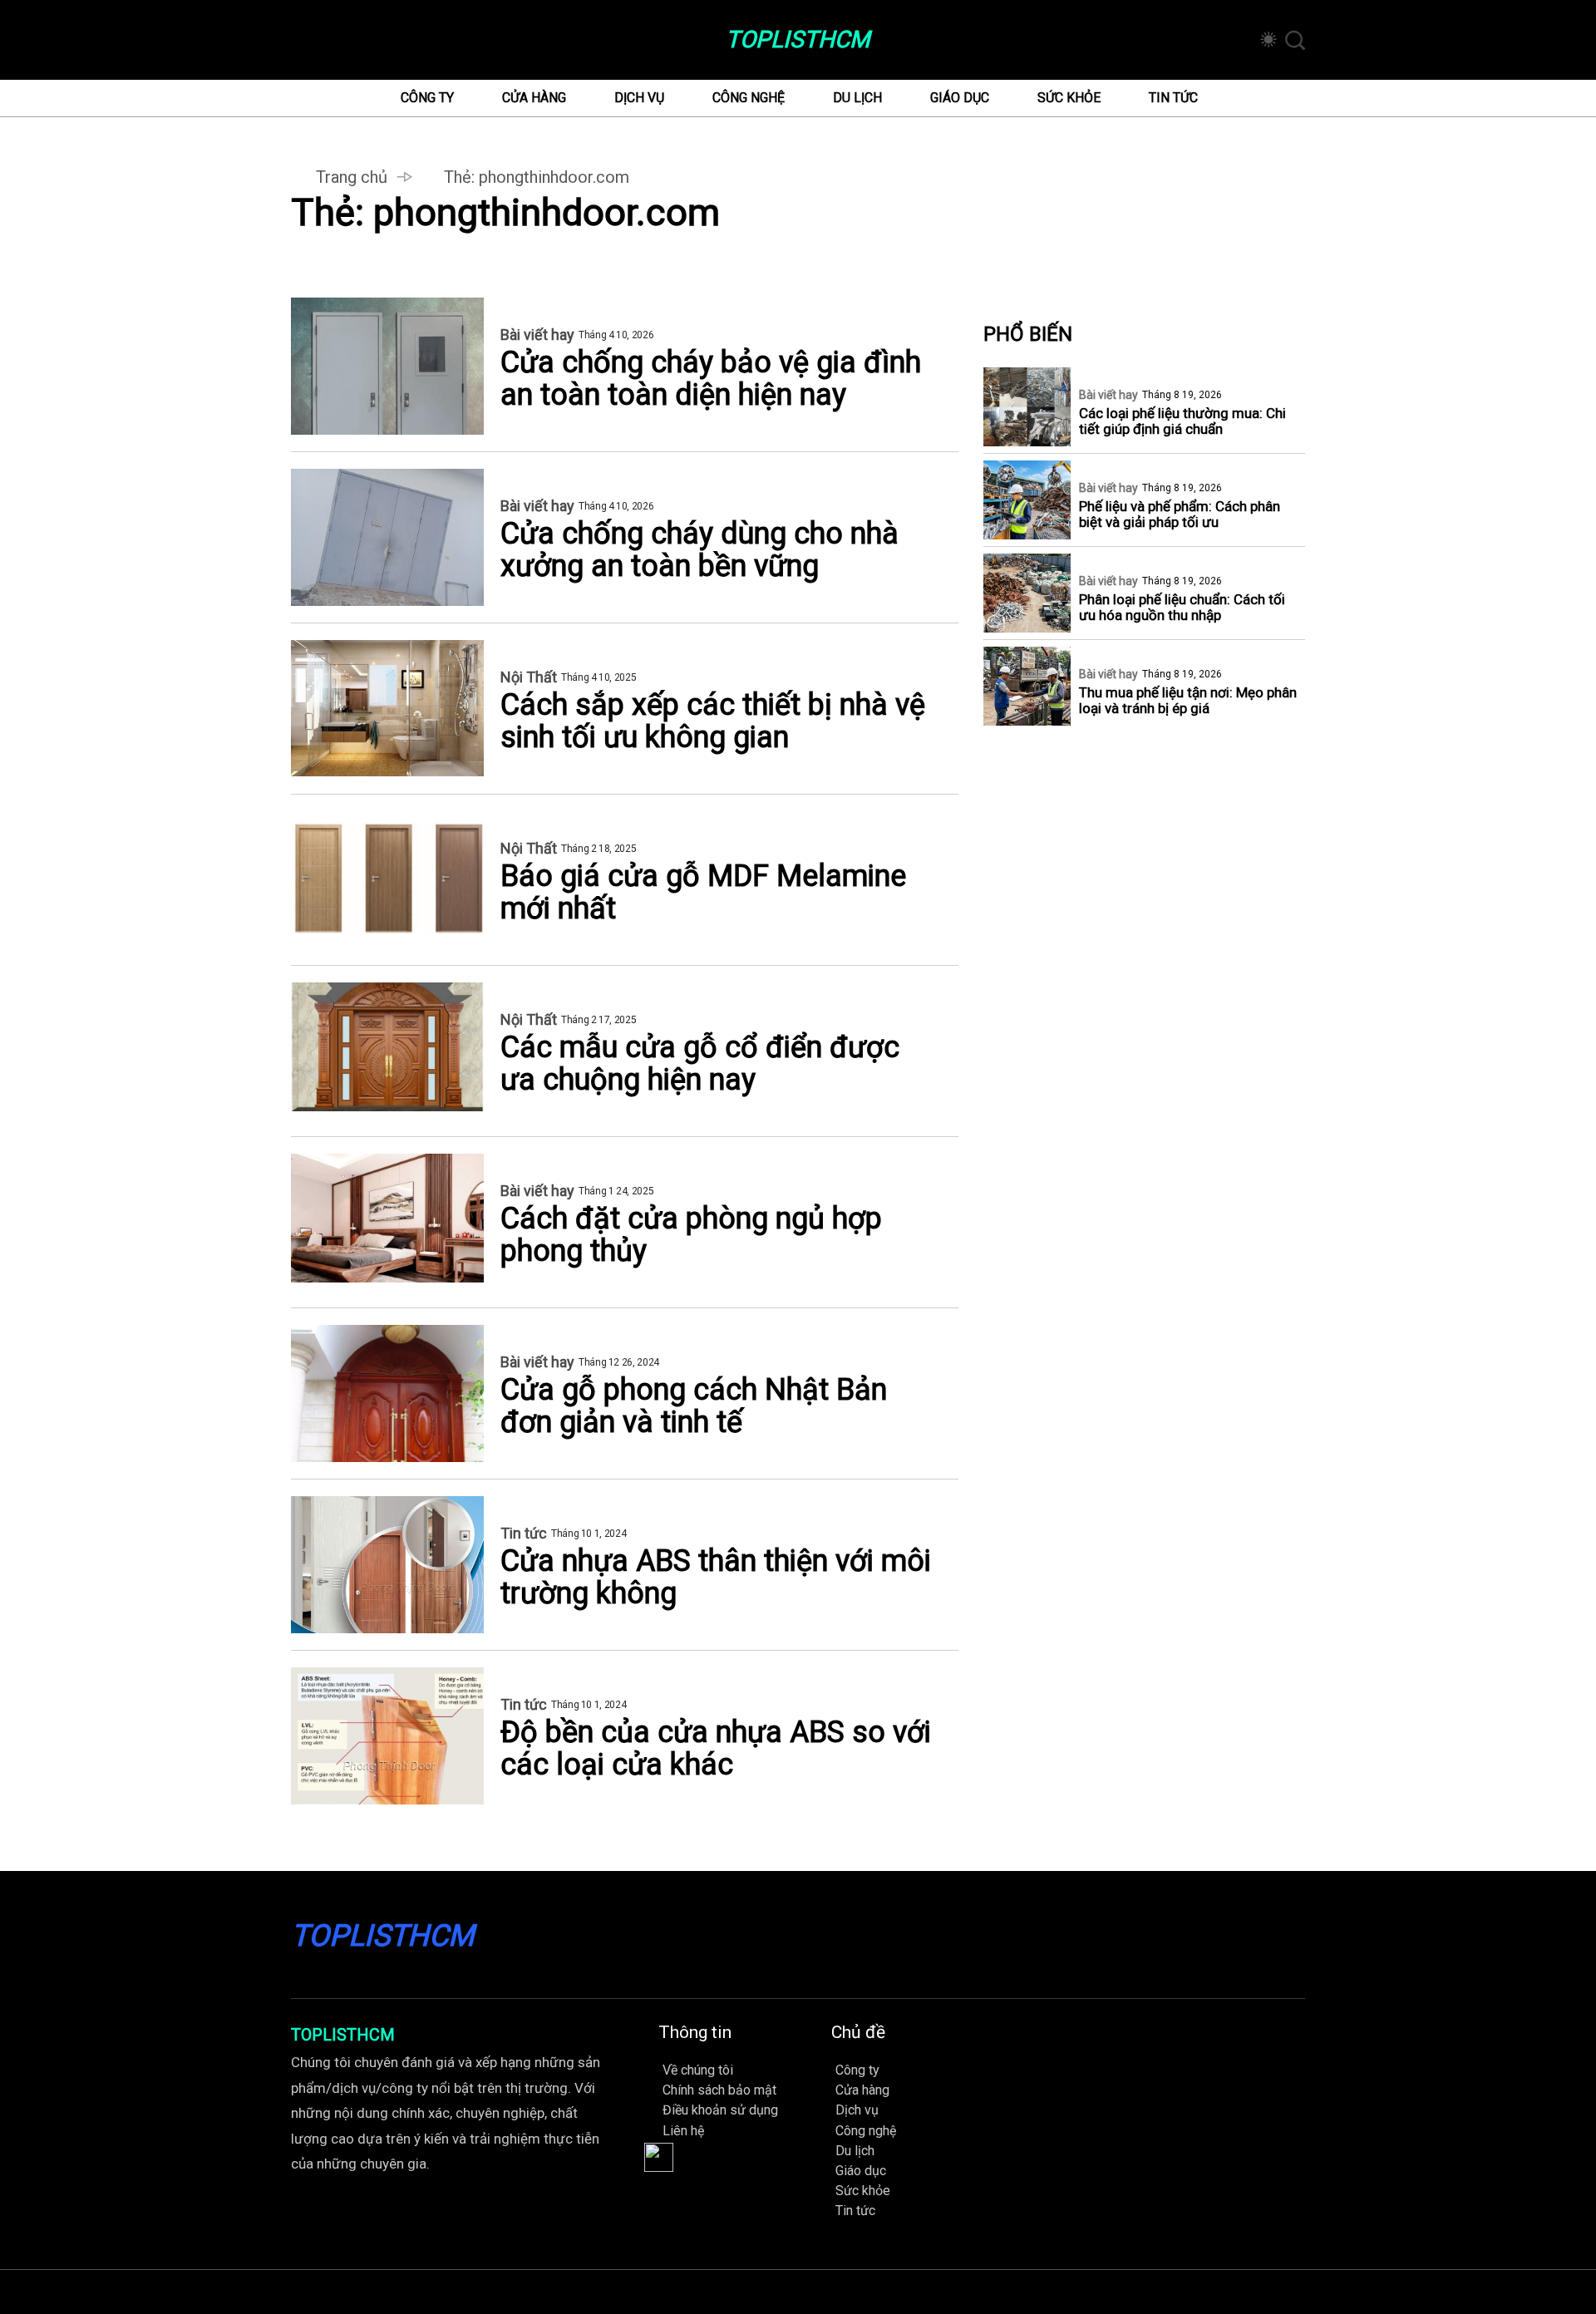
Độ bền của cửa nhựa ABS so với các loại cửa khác (716, 1749)
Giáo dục (960, 98)
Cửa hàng (534, 98)
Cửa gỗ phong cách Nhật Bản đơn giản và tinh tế (694, 1406)
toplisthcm (798, 40)
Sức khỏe (1069, 98)
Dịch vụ (639, 98)
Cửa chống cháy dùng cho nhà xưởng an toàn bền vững (699, 550)
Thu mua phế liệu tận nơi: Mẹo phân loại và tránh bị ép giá (1188, 701)
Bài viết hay (537, 335)
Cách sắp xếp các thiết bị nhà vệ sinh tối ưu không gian (713, 721)
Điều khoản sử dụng (720, 2110)
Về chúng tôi (698, 2070)
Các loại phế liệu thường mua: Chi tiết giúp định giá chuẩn (1182, 421)
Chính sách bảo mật (719, 2090)
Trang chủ (352, 177)
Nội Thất (529, 677)
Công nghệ (749, 98)
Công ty (427, 98)
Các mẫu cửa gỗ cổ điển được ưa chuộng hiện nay (700, 1064)
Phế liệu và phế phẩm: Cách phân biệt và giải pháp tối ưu (1180, 514)
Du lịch (857, 98)
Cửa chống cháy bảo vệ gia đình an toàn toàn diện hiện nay (711, 379)
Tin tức (1173, 98)
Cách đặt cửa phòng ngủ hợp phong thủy (691, 1235)
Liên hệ (683, 2131)
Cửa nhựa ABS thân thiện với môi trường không (716, 1578)
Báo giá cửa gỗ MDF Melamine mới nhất (703, 893)
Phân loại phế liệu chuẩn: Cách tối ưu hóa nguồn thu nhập (1182, 608)
